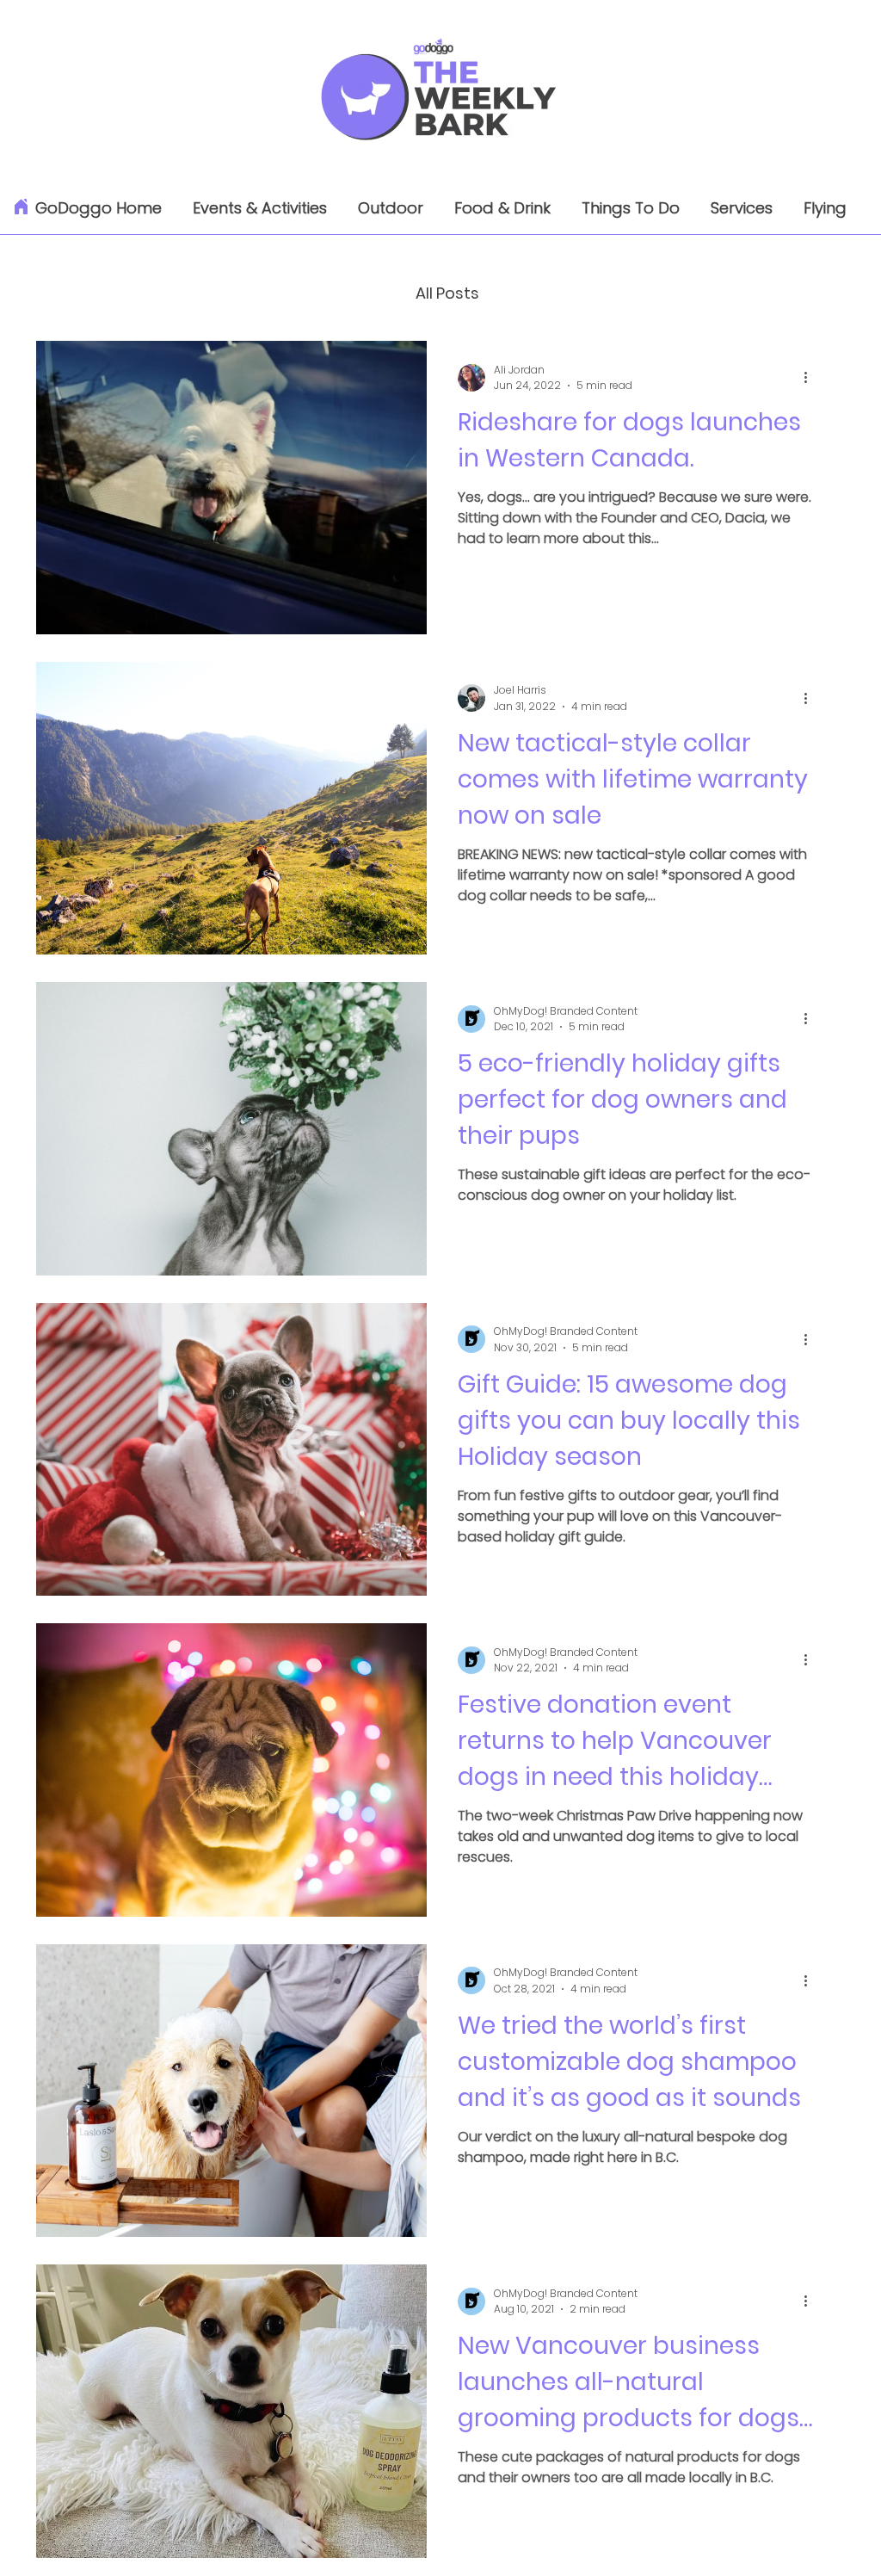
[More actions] (811, 378)
